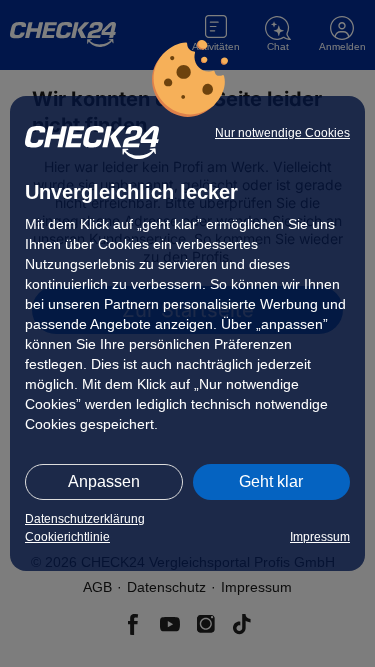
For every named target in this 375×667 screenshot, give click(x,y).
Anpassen (104, 481)
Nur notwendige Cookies (282, 133)
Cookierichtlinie (67, 537)
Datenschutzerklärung (85, 519)
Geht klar (271, 481)
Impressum (320, 537)
